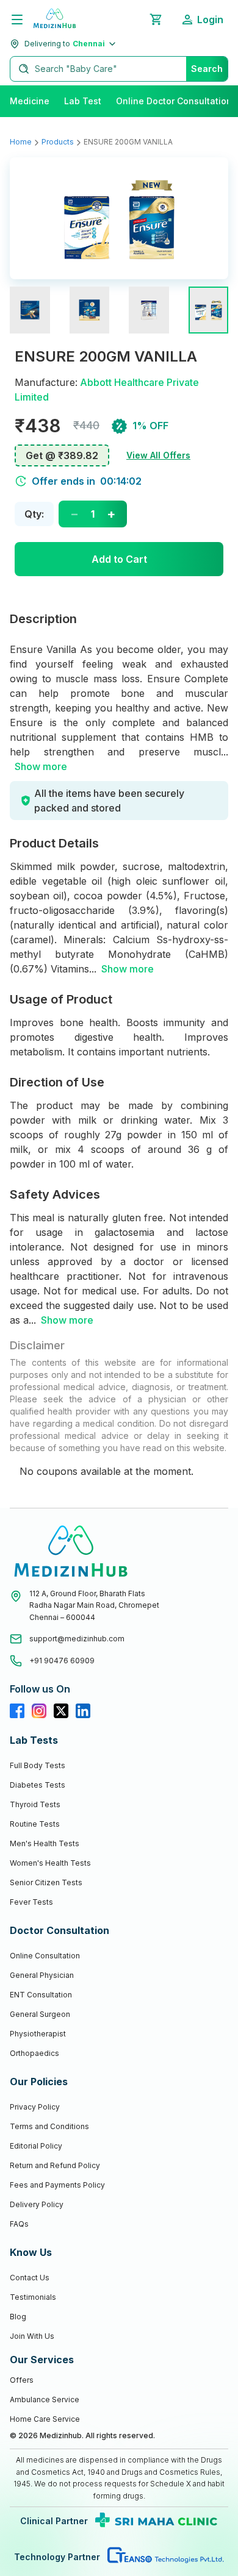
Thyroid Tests (35, 1804)
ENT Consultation (41, 1995)
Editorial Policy (36, 2146)
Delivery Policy (37, 2204)
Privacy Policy (35, 2107)
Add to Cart (119, 559)
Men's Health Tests (45, 1843)
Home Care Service (45, 2419)
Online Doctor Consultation (174, 101)
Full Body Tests (38, 1765)
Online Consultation (45, 1956)
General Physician (42, 1975)
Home (21, 142)
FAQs (19, 2224)
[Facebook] (17, 1711)
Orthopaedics (34, 2053)
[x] (61, 1711)
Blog (18, 2317)
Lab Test (83, 101)
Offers (22, 2380)
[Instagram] (39, 1711)
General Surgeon (40, 2014)
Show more (41, 766)
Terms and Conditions (49, 2126)
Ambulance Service (45, 2399)
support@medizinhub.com (77, 1639)
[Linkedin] (83, 1711)
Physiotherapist (38, 2034)
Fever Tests (31, 1902)
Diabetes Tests (38, 1785)
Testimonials (33, 2297)
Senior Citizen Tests (46, 1882)
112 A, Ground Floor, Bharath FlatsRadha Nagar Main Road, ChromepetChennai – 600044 (94, 1605)
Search (207, 69)
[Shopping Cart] (156, 20)
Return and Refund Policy (55, 2165)
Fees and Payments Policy (57, 2185)
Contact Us (30, 2278)
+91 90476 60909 (62, 1661)
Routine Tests (35, 1824)
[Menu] (17, 20)
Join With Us (32, 2336)
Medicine (30, 101)
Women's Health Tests (50, 1863)
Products (58, 142)
